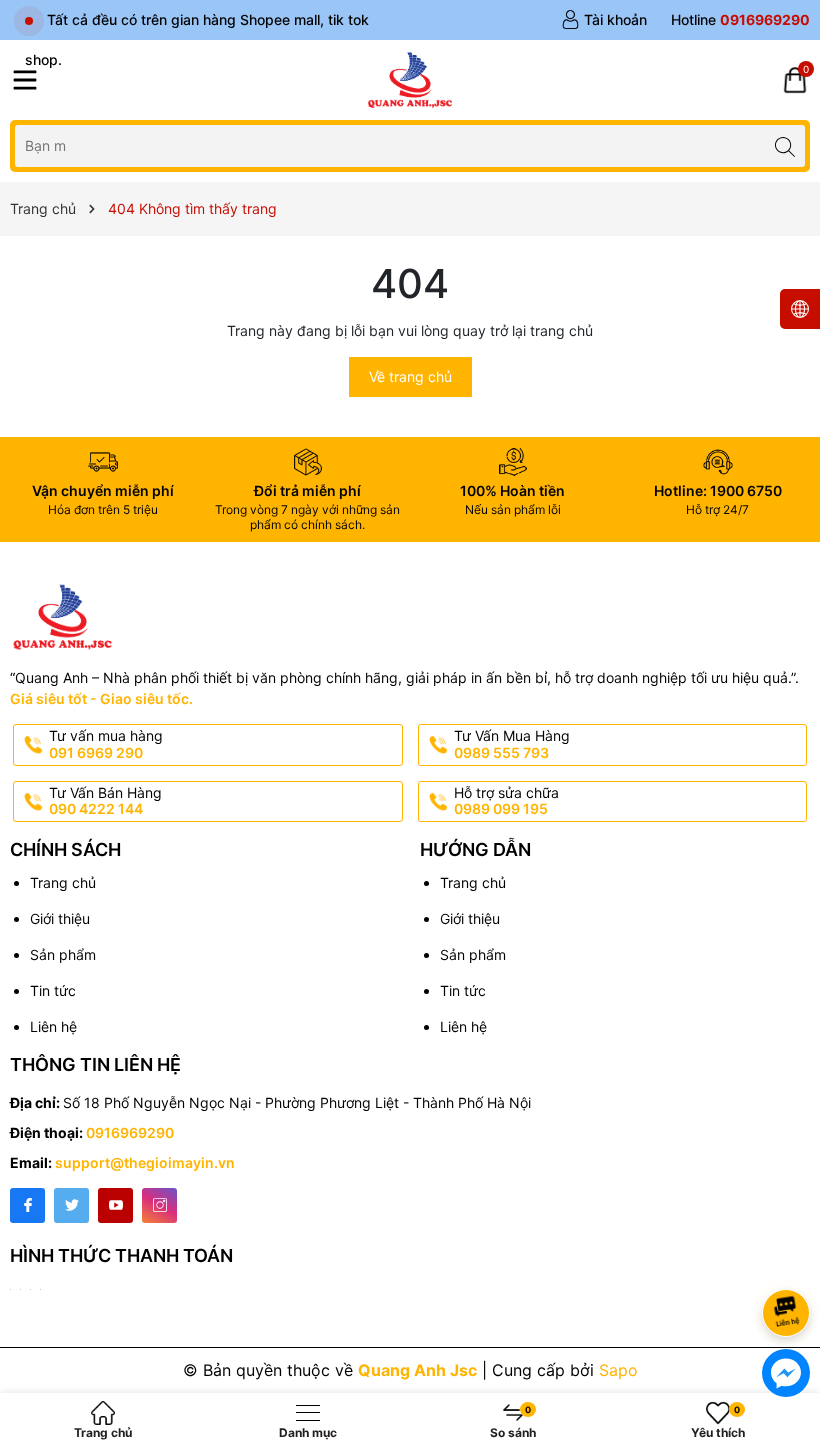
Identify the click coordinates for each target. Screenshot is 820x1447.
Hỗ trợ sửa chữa (506, 801)
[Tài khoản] (604, 20)
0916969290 (130, 1132)
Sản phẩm (63, 954)
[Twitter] (71, 1205)
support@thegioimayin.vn (145, 1162)
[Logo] (410, 80)
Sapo (618, 1370)
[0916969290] (740, 20)
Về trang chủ (410, 376)
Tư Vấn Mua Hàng (512, 744)
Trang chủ (63, 882)
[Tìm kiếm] (784, 145)
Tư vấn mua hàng (106, 744)
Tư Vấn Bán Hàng (105, 801)
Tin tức (53, 990)
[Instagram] (159, 1205)
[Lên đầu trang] (789, 1259)
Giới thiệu (60, 918)
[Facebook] (27, 1205)
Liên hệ (53, 1026)
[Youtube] (115, 1205)
